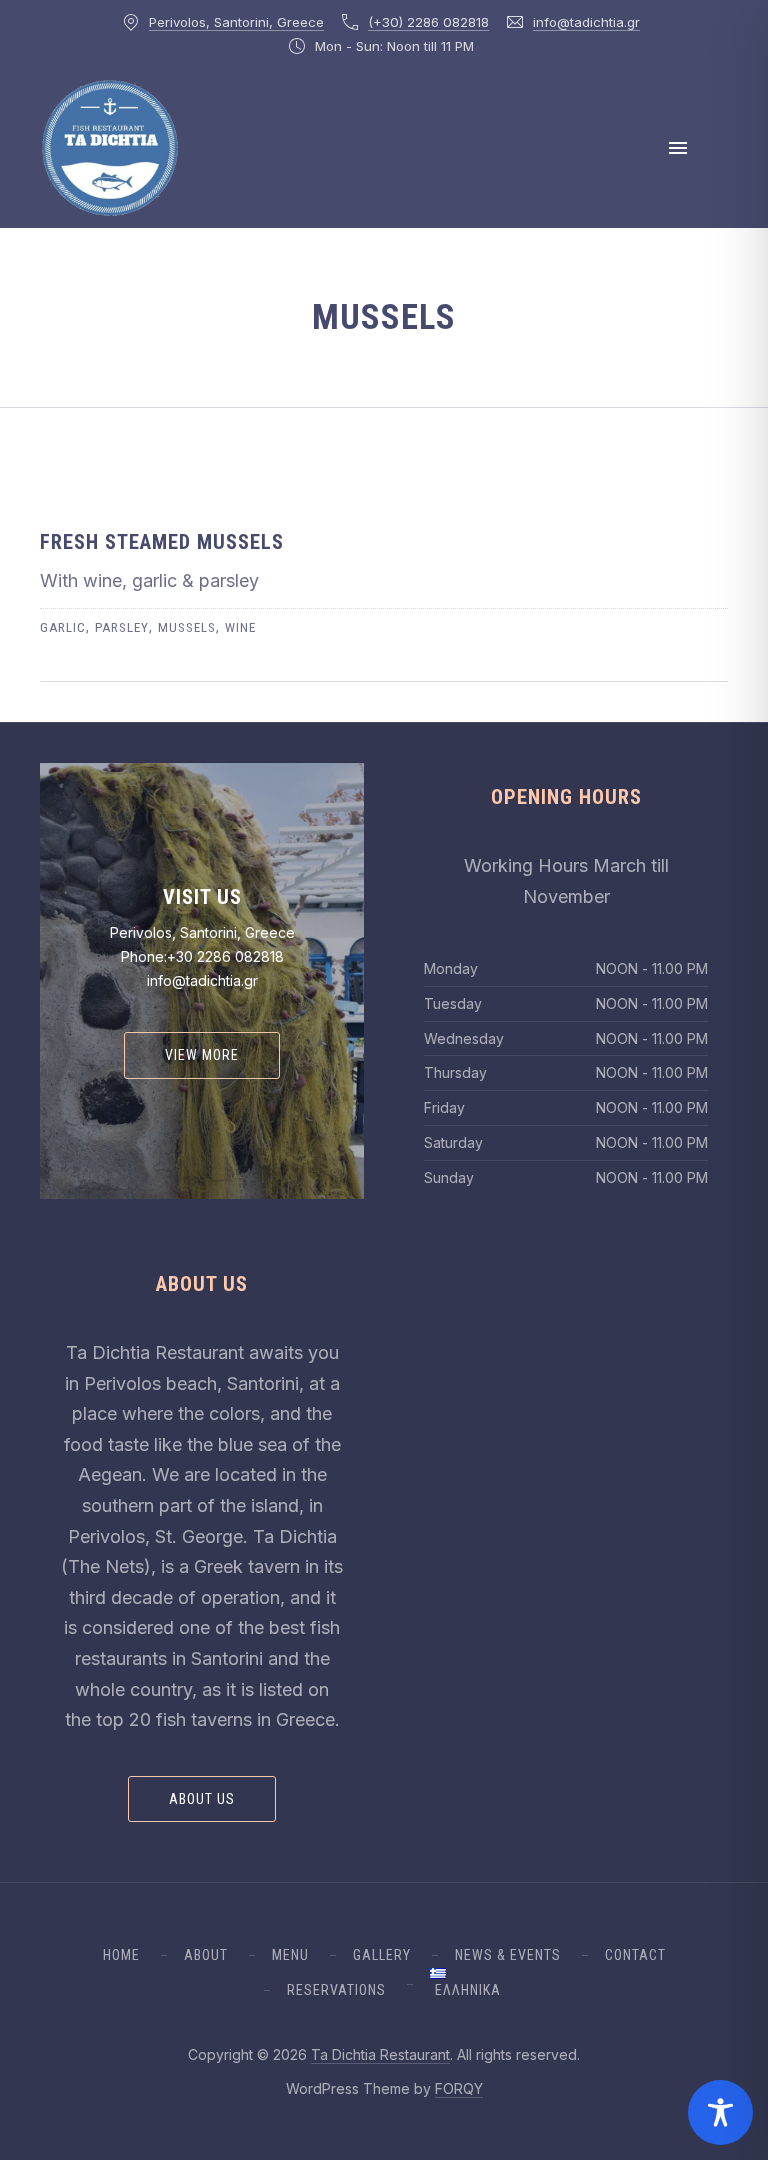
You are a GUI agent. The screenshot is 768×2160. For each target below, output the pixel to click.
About (206, 1955)
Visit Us (202, 897)
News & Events (508, 1955)
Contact (635, 1955)
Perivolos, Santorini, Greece (236, 22)
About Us (202, 1799)
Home (121, 1955)
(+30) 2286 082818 (428, 22)
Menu (290, 1955)
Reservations (336, 1990)
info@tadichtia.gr (586, 22)
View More (202, 1055)
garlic (63, 627)
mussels (187, 627)
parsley (122, 627)
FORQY (459, 2088)
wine (240, 627)
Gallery (382, 1955)
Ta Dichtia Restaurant (380, 2054)
